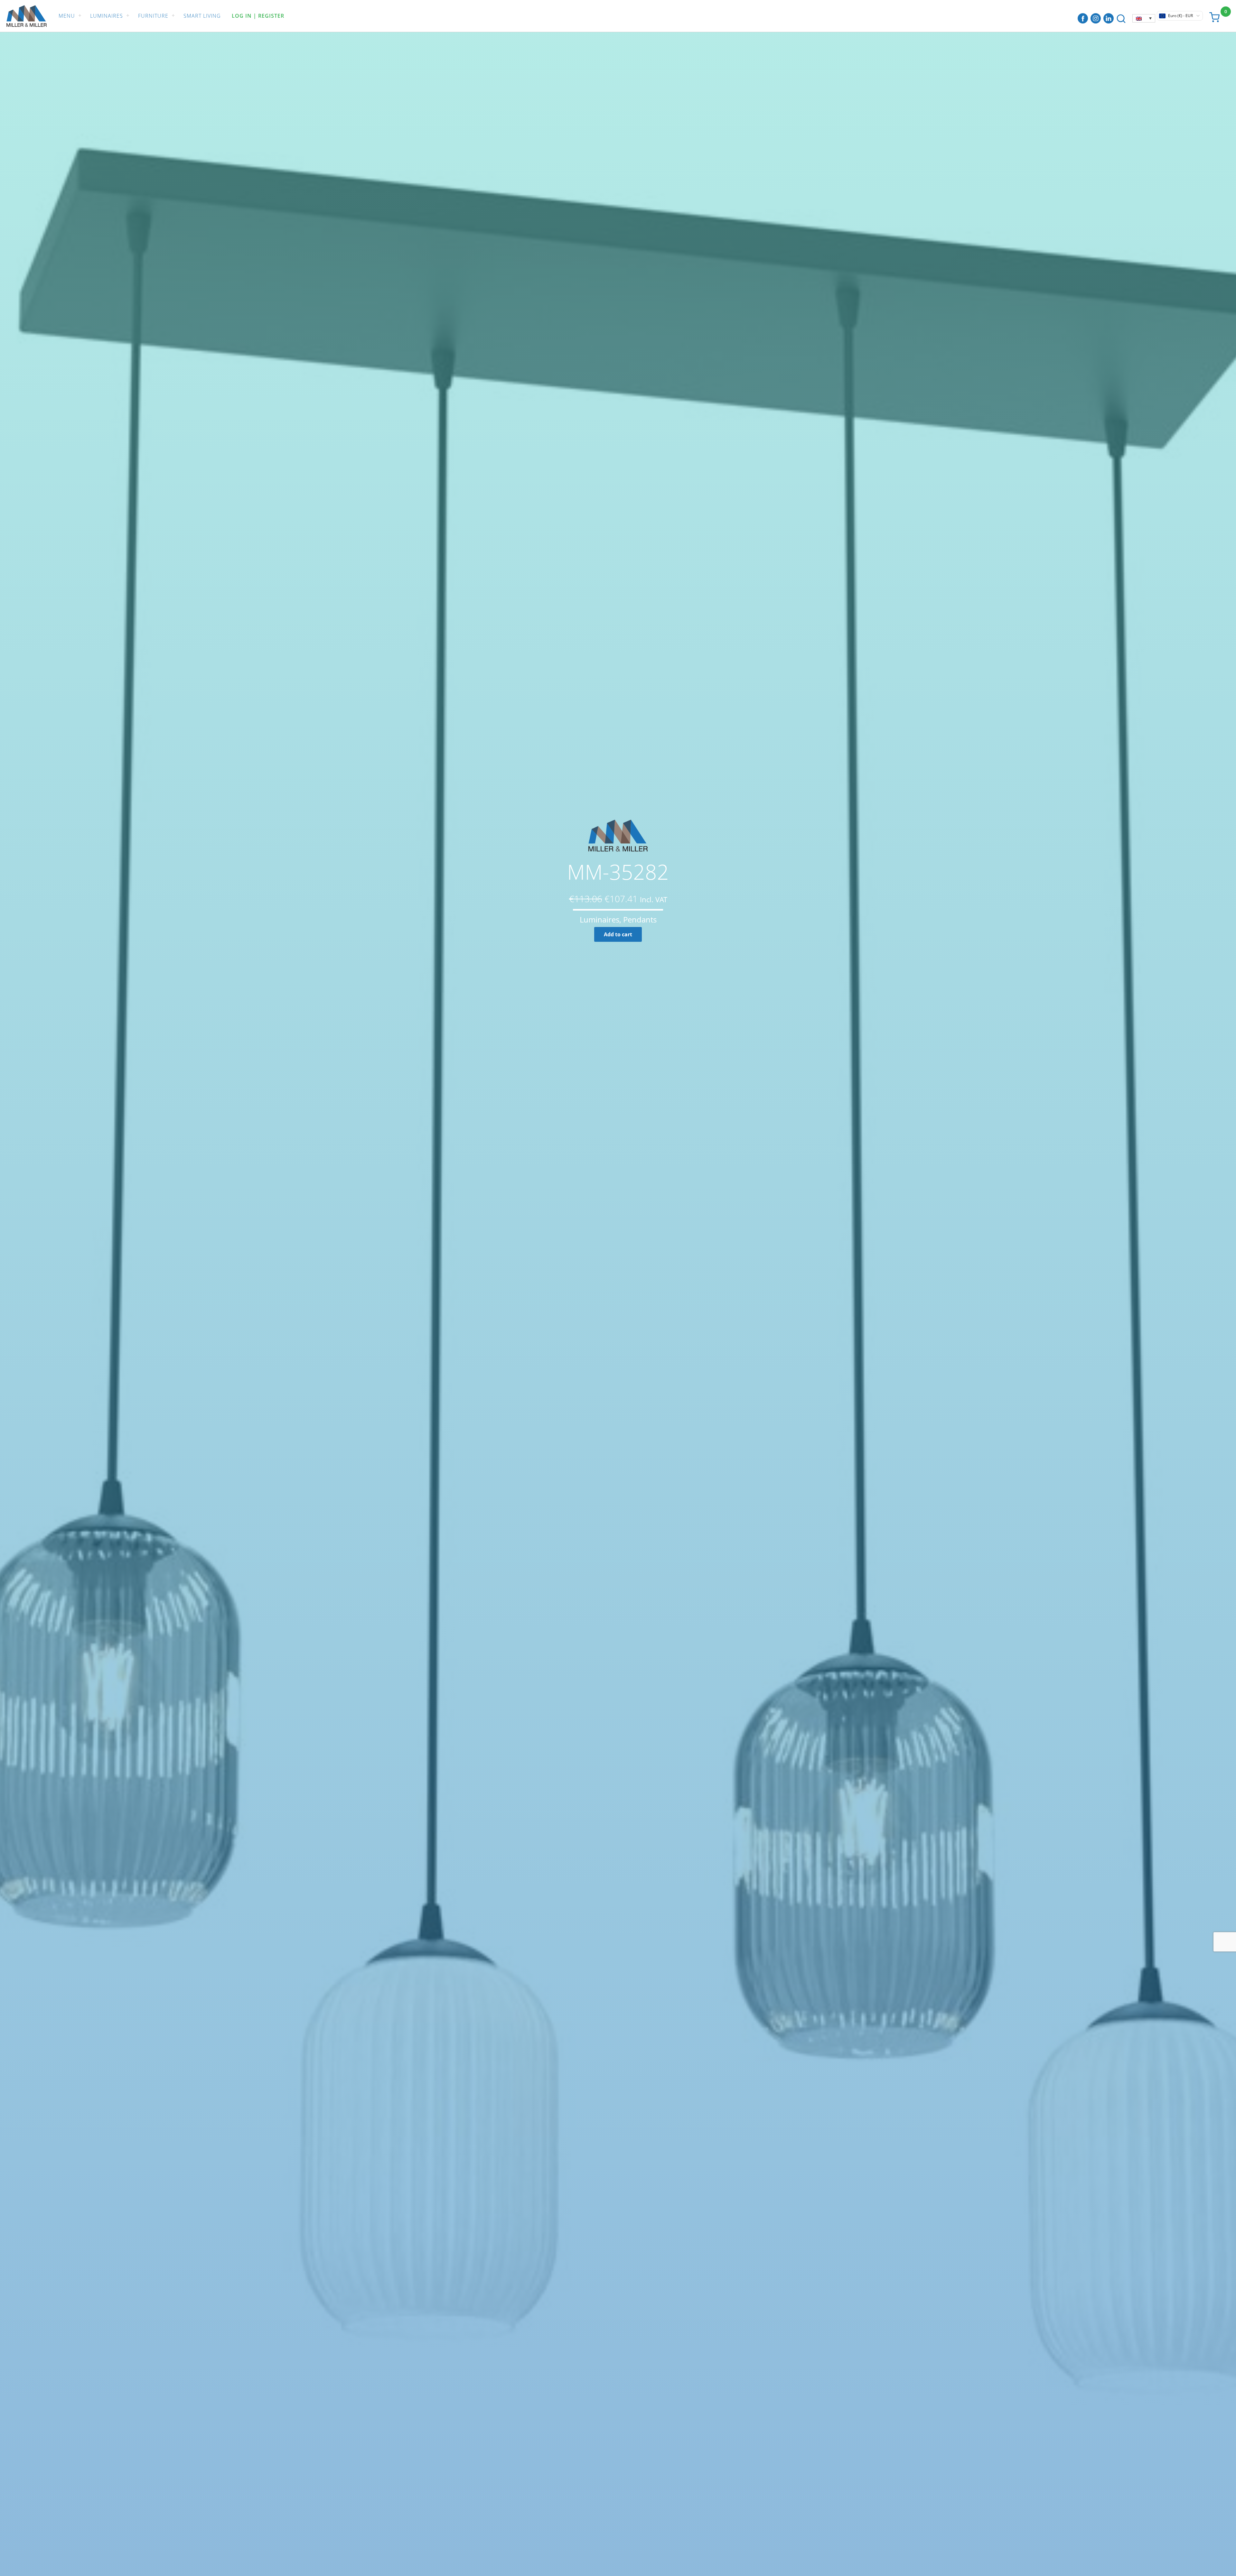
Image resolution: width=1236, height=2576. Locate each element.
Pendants (640, 919)
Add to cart (618, 934)
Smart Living (202, 16)
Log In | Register (258, 16)
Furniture (153, 16)
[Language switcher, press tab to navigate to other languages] (1144, 18)
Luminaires (107, 16)
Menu (67, 16)
